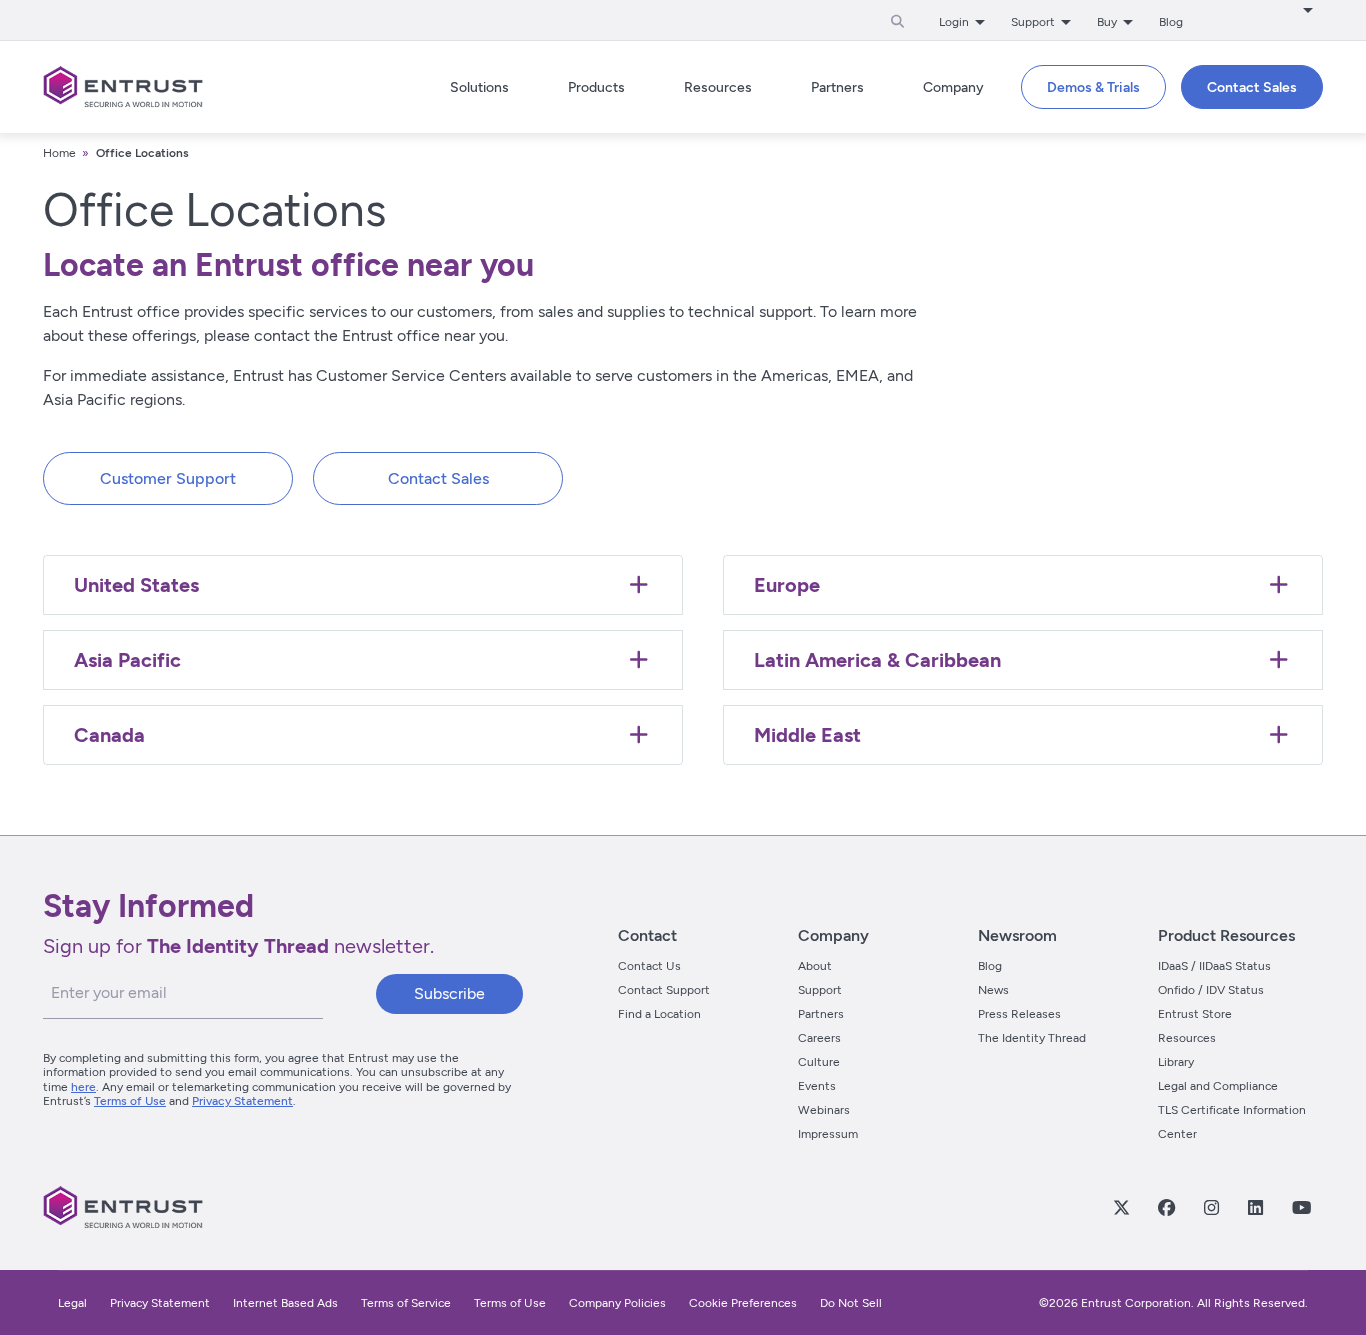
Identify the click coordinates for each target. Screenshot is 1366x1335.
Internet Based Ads (285, 1303)
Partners (821, 1014)
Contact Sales (438, 478)
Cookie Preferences (743, 1303)
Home (59, 153)
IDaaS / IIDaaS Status (1214, 966)
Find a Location (659, 1014)
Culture (819, 1062)
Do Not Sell (851, 1303)
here (83, 1087)
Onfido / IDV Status (1211, 990)
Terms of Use (130, 1101)
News (993, 990)
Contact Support (664, 990)
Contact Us (649, 966)
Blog (1171, 22)
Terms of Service (406, 1303)
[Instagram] (1211, 1207)
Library (1176, 1062)
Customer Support (168, 478)
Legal (72, 1303)
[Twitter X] (1121, 1207)
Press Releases (1019, 1014)
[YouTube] (1301, 1207)
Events (817, 1086)
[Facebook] (1166, 1207)
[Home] (123, 87)
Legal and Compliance (1218, 1086)
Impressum (828, 1134)
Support (820, 990)
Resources (1187, 1038)
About (815, 966)
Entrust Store (1195, 1014)
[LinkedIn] (1255, 1207)
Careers (819, 1038)
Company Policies (617, 1303)
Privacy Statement (242, 1101)
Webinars (824, 1110)
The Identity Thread (1032, 1038)
